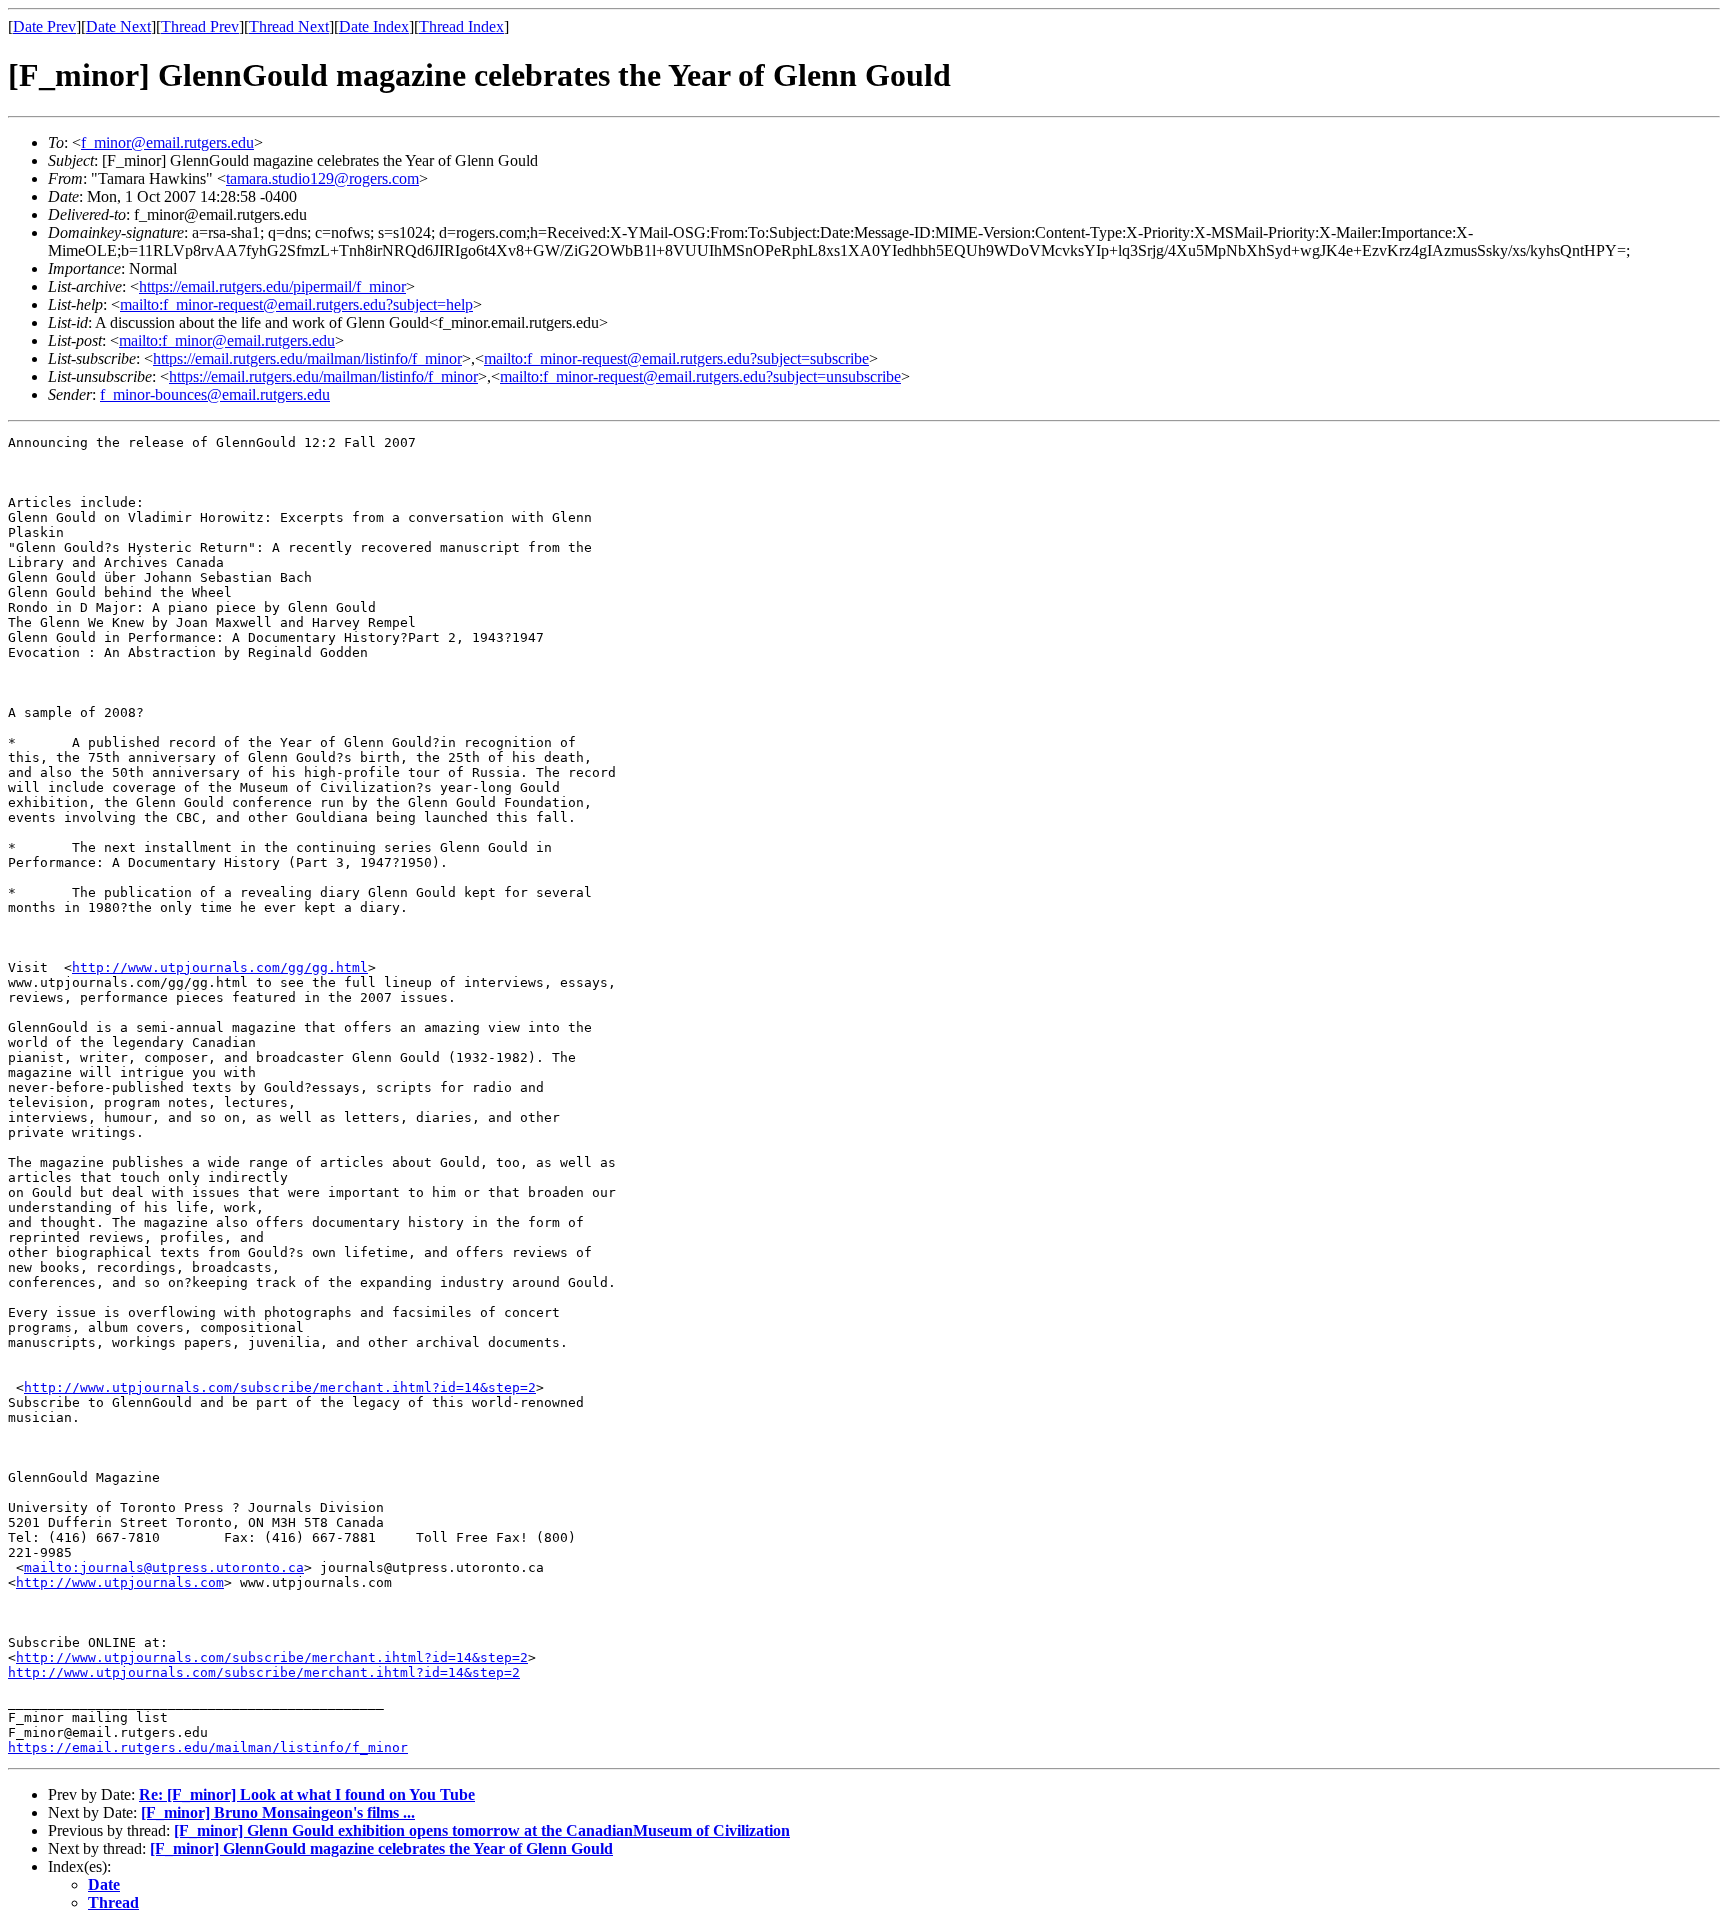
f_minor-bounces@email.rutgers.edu (215, 394)
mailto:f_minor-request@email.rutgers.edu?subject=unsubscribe (700, 376)
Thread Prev (200, 26)
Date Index (374, 26)
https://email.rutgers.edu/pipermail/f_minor (272, 286)
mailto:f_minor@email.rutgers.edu (227, 340)
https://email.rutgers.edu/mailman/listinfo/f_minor (307, 358)
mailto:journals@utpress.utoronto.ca (164, 1567)
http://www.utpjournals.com (120, 1582)
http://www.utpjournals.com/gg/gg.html (220, 967)
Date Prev (44, 26)
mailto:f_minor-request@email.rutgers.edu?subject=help (296, 304)
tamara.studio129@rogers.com (322, 178)
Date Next (118, 26)
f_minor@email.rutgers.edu (167, 142)
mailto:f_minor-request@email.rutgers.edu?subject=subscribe (676, 358)
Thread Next (289, 26)
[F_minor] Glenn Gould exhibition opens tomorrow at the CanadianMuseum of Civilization (482, 1830)
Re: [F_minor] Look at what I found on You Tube (307, 1794)
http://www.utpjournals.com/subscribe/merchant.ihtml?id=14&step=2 (280, 1387)
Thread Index (461, 26)
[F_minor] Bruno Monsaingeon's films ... (278, 1812)
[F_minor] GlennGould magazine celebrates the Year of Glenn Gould (381, 1848)
